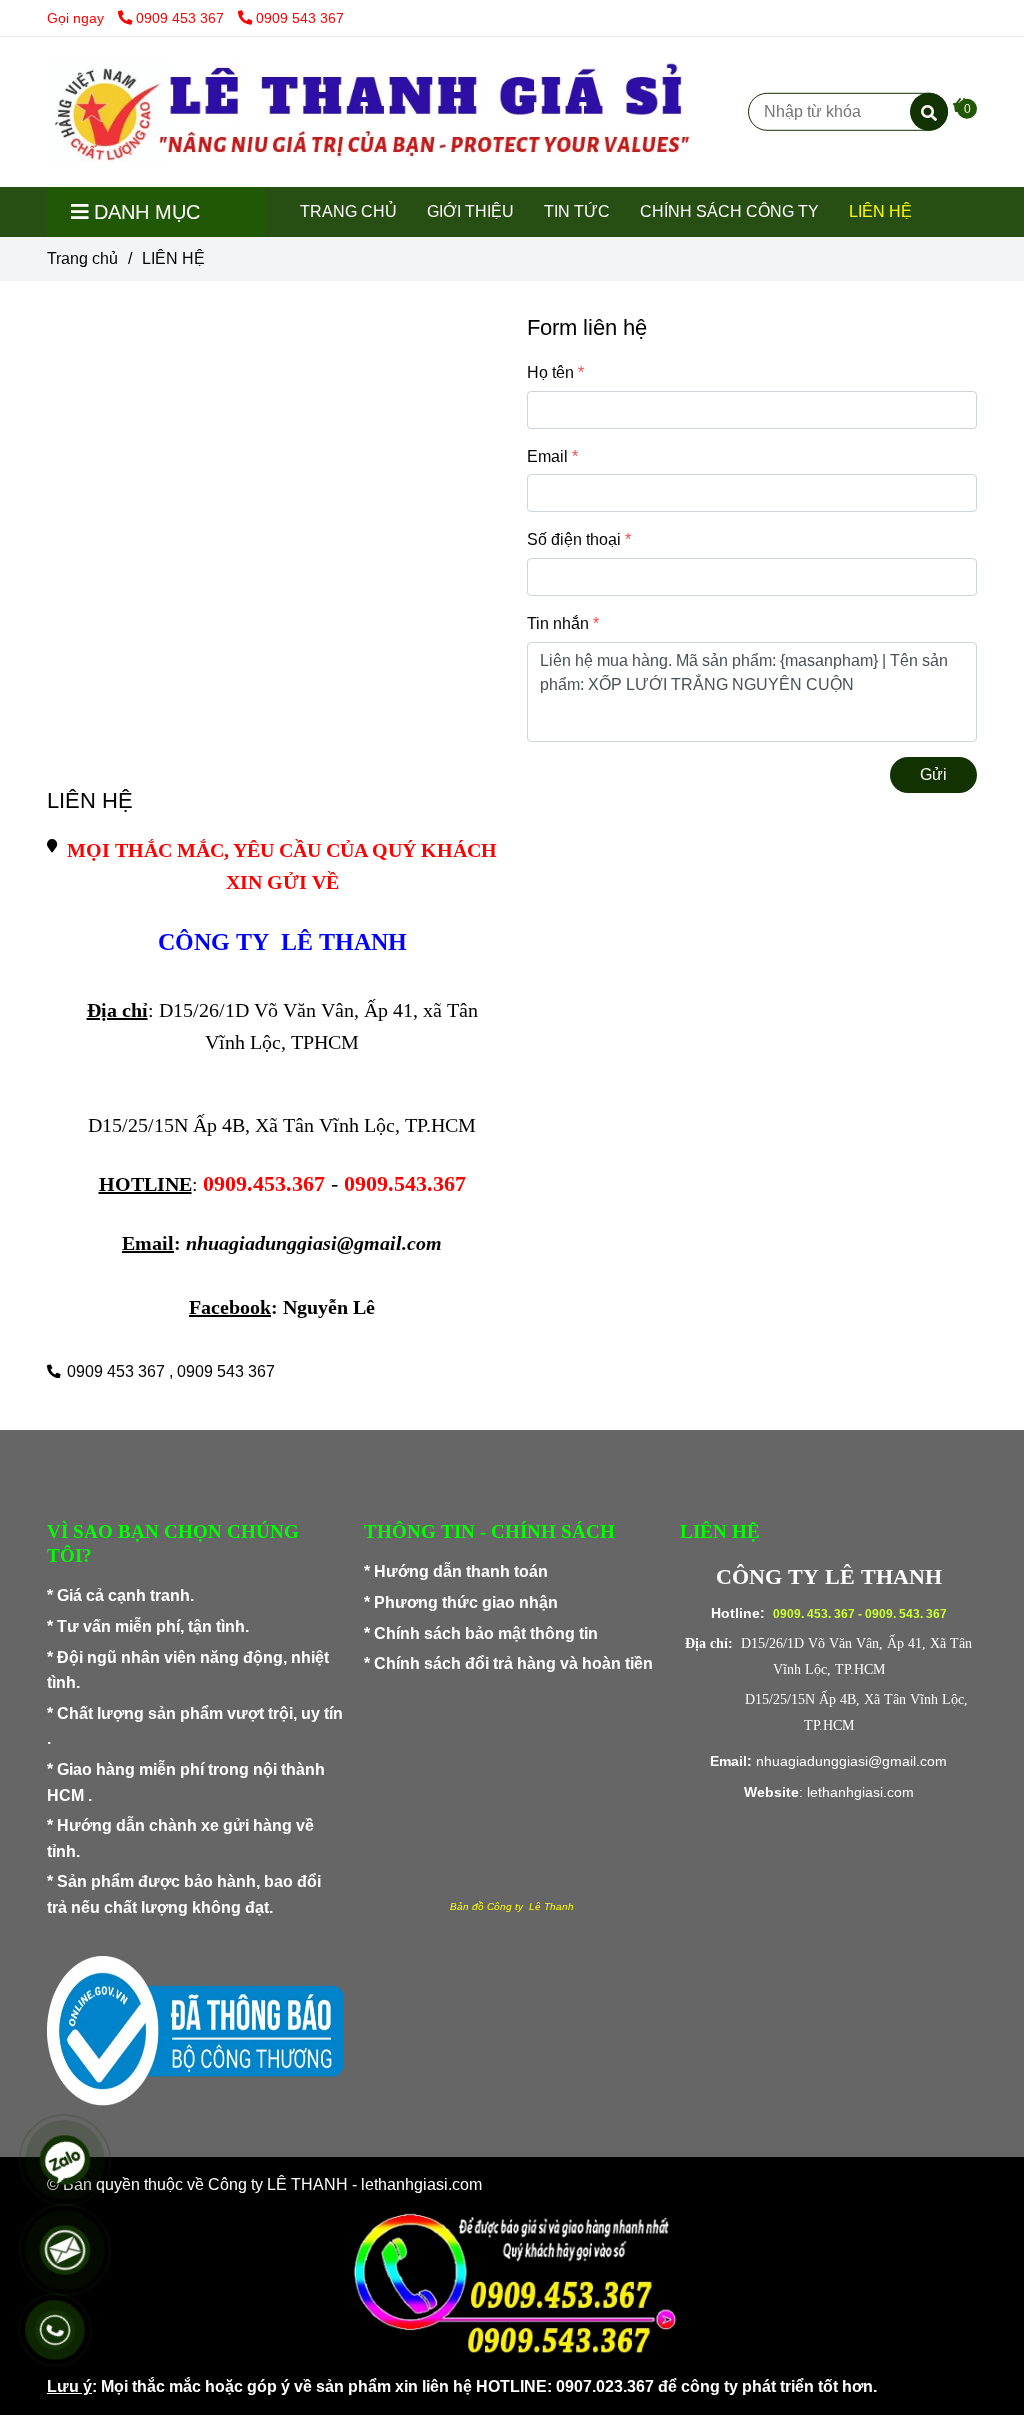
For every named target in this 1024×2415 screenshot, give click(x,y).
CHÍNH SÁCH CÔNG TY (729, 211)
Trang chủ (82, 258)
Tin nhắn (558, 623)
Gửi (933, 774)
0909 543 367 (300, 18)
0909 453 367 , (120, 1371)
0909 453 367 (182, 18)
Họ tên (550, 372)
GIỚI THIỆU (470, 211)
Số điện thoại (574, 539)
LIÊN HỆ (880, 211)
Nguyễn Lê (329, 1307)
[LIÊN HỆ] (368, 112)
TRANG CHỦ (348, 211)
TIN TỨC (577, 211)
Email (547, 456)
